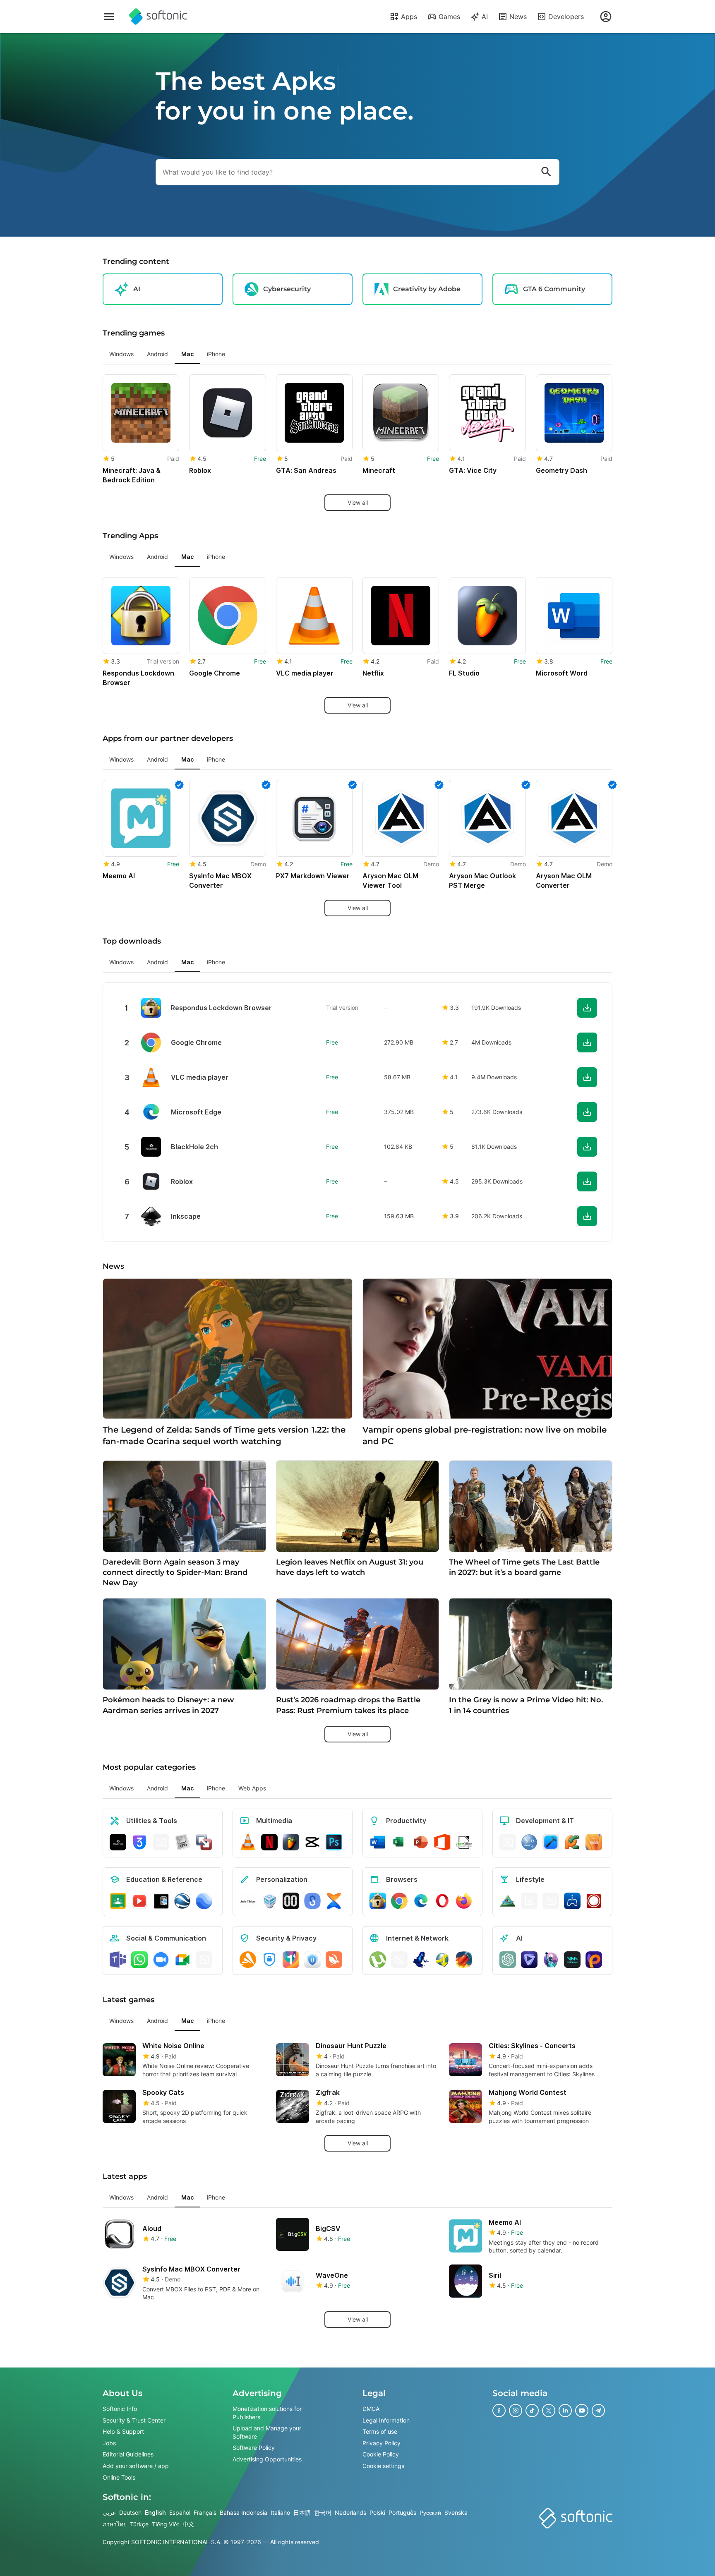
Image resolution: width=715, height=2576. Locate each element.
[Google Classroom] (118, 1901)
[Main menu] (109, 17)
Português (402, 2512)
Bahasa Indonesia (244, 2512)
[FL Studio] (291, 1842)
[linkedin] (565, 2411)
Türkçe (139, 2524)
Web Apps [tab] (252, 1788)
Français (205, 2512)
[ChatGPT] (508, 1960)
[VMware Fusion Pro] (204, 1842)
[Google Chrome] (399, 1901)
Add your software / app (136, 2466)
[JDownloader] (442, 1960)
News (518, 17)
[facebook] (499, 2411)
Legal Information (386, 2420)
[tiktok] (532, 2411)
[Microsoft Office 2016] (442, 1842)
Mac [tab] (187, 354)
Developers (566, 17)
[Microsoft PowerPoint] (421, 1842)
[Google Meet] (182, 1960)
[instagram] (516, 2411)
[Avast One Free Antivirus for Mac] (248, 1960)
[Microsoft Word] (378, 1842)
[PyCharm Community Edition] (572, 1842)
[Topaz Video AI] (529, 1960)
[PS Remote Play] (572, 1901)
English (155, 2512)
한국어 (323, 2512)
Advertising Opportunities (267, 2459)
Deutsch (130, 2512)
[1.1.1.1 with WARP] (291, 1960)
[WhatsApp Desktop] (139, 1960)
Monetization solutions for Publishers (267, 2413)
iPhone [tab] (216, 354)
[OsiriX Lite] (508, 1901)
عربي (109, 2512)
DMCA (371, 2409)
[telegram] (598, 2411)
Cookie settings (383, 2466)
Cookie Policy (381, 2455)
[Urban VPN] (312, 1960)
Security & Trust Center (134, 2420)
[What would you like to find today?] (546, 172)
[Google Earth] (182, 1901)
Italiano (280, 2512)
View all (358, 502)
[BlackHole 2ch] (118, 1842)
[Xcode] (551, 1842)
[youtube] (582, 2411)
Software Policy (254, 2448)
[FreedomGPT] (551, 1960)
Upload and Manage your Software (267, 2432)
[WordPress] (551, 1901)
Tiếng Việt (166, 2524)
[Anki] (161, 1901)
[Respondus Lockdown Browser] (378, 1901)
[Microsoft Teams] (118, 1960)
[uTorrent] (378, 1960)
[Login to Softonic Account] (606, 17)
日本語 (302, 2512)
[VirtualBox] (269, 1901)
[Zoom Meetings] (161, 1960)
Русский (430, 2512)
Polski (377, 2512)
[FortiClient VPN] (269, 1960)
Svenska (456, 2512)
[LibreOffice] (464, 1842)
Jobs (109, 2443)
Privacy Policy (381, 2443)
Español (180, 2512)
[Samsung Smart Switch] (312, 1901)
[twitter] (549, 2411)
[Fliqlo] (291, 1901)
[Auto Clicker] (248, 1901)
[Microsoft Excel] (399, 1842)
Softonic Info (120, 2409)
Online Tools (119, 2477)
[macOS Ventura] (594, 1842)
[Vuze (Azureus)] (421, 1960)
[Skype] (204, 1960)
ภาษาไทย (115, 2524)
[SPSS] (529, 1842)
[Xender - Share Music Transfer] (334, 1901)
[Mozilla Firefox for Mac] (464, 1901)
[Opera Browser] (442, 1901)
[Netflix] (269, 1842)
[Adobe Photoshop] (334, 1842)
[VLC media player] (248, 1842)
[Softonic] (158, 17)
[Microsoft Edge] (421, 1901)
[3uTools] (139, 1842)
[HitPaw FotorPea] (594, 1960)
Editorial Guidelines (128, 2455)
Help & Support (123, 2431)
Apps (409, 17)
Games (449, 17)
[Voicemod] (572, 1960)
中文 (188, 2524)
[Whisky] (529, 1901)
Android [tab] (157, 354)
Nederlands (350, 2512)
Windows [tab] (121, 354)
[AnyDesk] (508, 1842)
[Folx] (464, 1960)
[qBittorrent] (399, 1960)
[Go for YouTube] (139, 1901)
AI (485, 17)
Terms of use (380, 2431)
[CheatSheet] (182, 1842)
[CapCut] (312, 1842)
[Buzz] (594, 1901)
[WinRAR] (161, 1842)
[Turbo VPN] (334, 1960)
